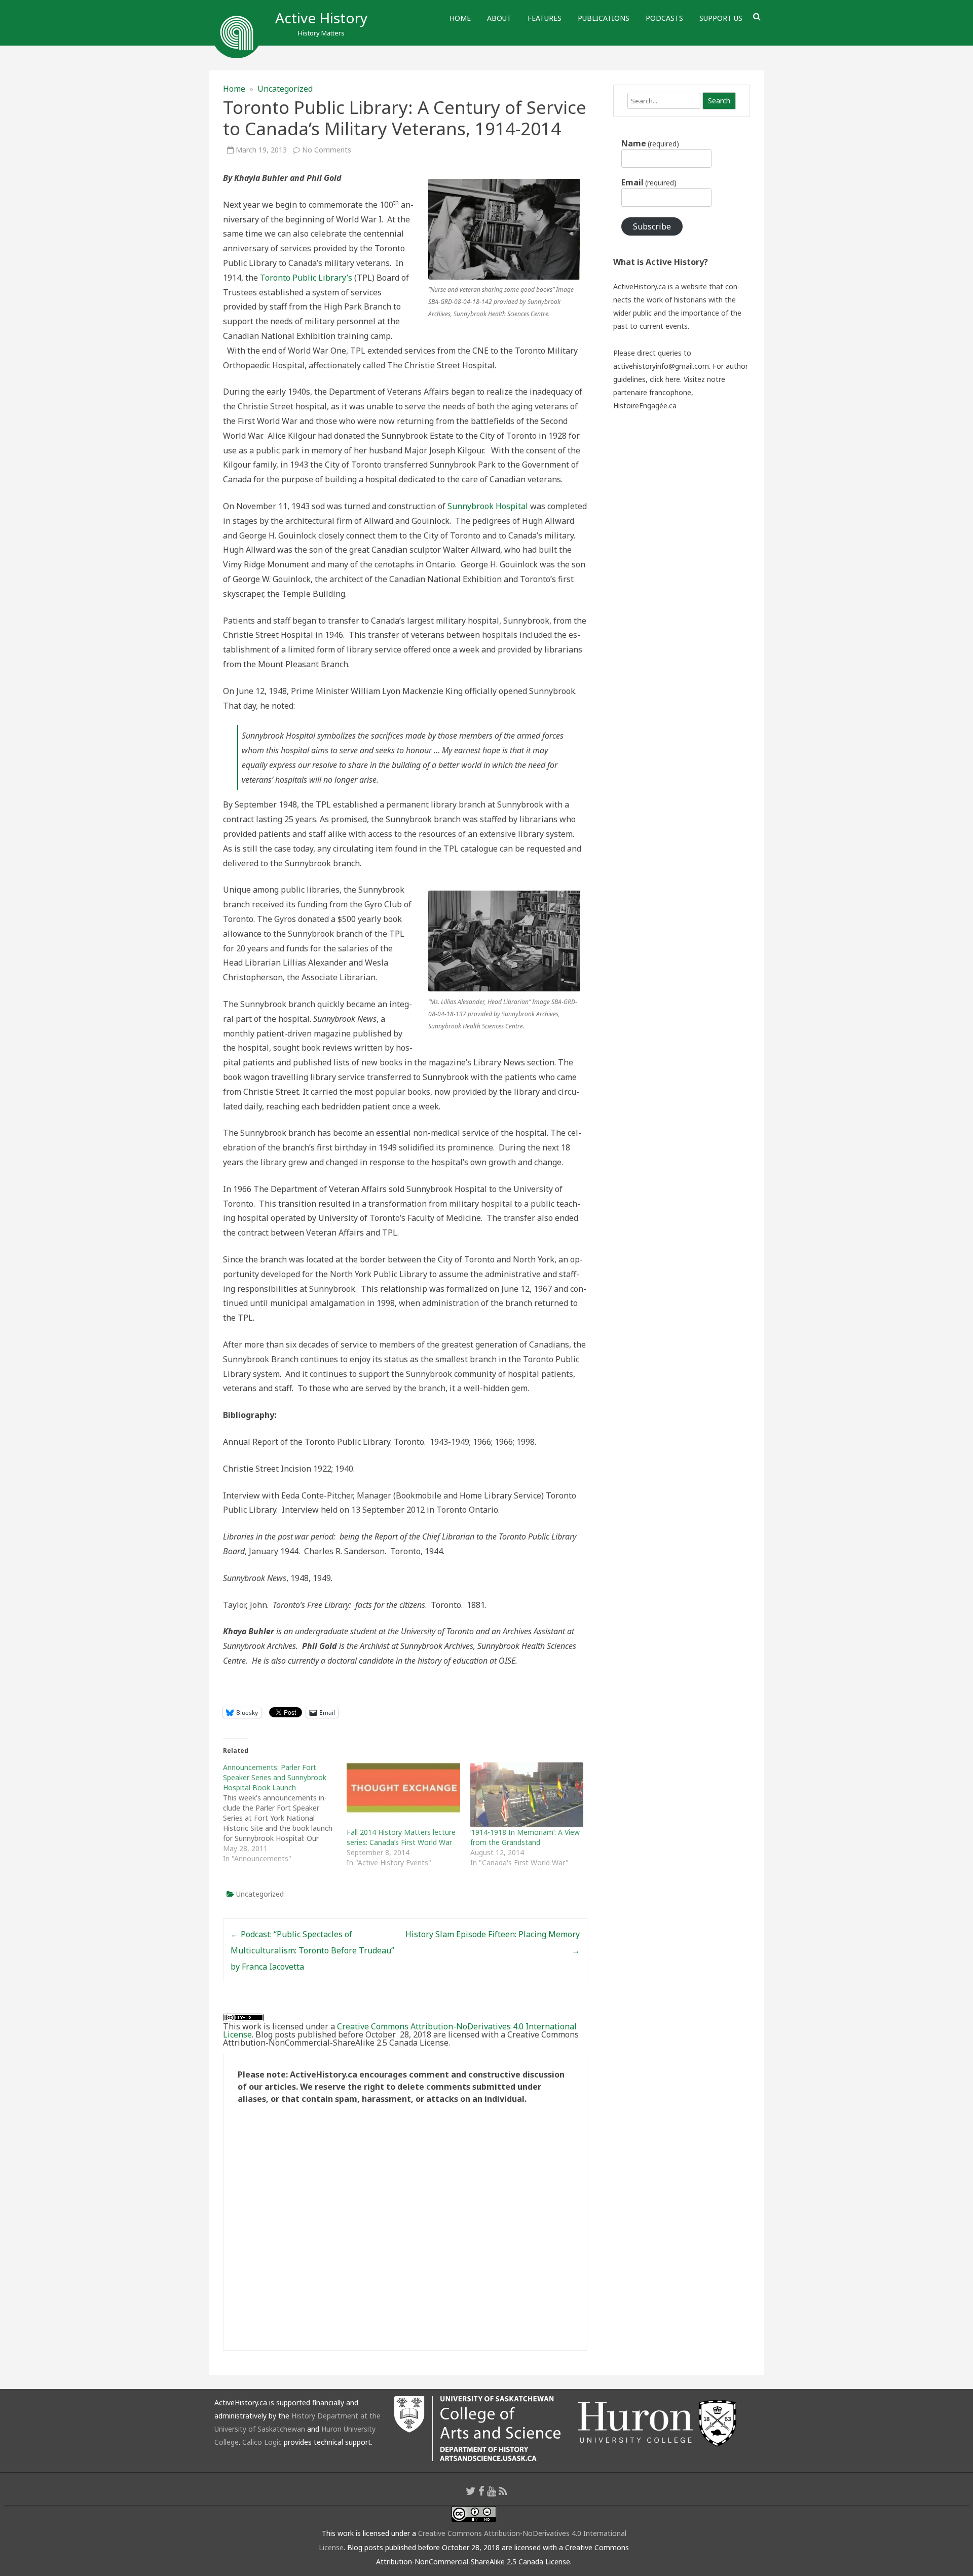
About (499, 18)
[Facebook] (481, 2491)
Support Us (721, 18)
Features (545, 18)
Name (650, 143)
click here (665, 379)
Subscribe (652, 226)
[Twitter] (471, 2491)
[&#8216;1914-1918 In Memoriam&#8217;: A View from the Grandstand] (527, 1795)
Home (460, 18)
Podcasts (664, 18)
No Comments (327, 150)
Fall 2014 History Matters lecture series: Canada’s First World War (401, 1837)
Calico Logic (262, 2442)
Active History (321, 18)
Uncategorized (285, 89)
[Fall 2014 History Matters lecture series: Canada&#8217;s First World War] (403, 1795)
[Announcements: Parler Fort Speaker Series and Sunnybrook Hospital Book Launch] (285, 1813)
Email (649, 182)
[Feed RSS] (503, 2491)
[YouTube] (492, 2491)
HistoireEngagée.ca (645, 406)
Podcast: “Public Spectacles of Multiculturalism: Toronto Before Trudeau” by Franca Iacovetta (312, 1950)
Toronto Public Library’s (306, 278)
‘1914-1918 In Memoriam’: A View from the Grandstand (525, 1837)
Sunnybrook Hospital (488, 506)
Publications (604, 18)
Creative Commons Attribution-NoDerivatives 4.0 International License (400, 2030)
